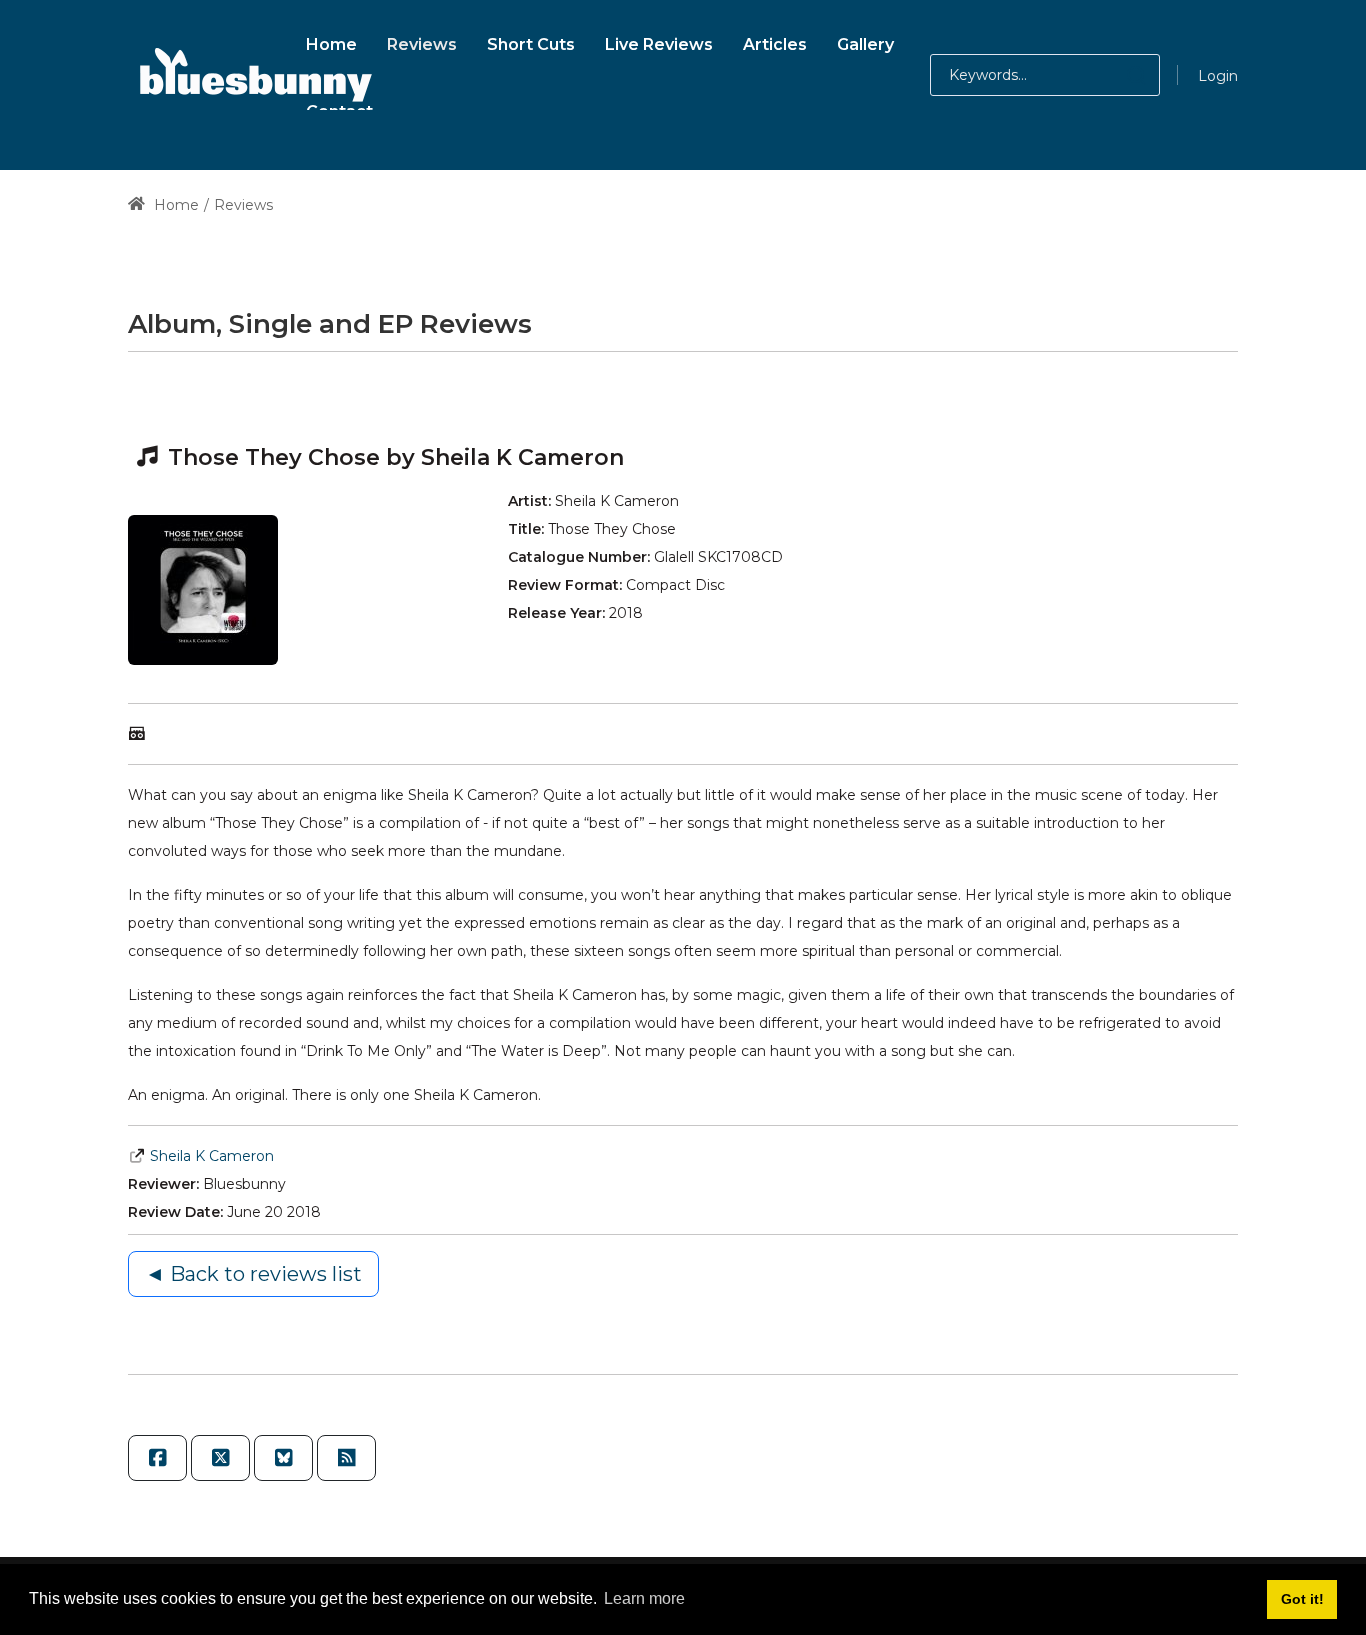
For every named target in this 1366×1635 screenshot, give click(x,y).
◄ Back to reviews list (253, 1274)
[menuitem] (331, 41)
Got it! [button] (1302, 1599)
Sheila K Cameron (212, 1156)
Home (174, 205)
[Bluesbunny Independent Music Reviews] (253, 75)
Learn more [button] (644, 1598)
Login (1218, 76)
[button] (1116, 75)
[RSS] (346, 1458)
